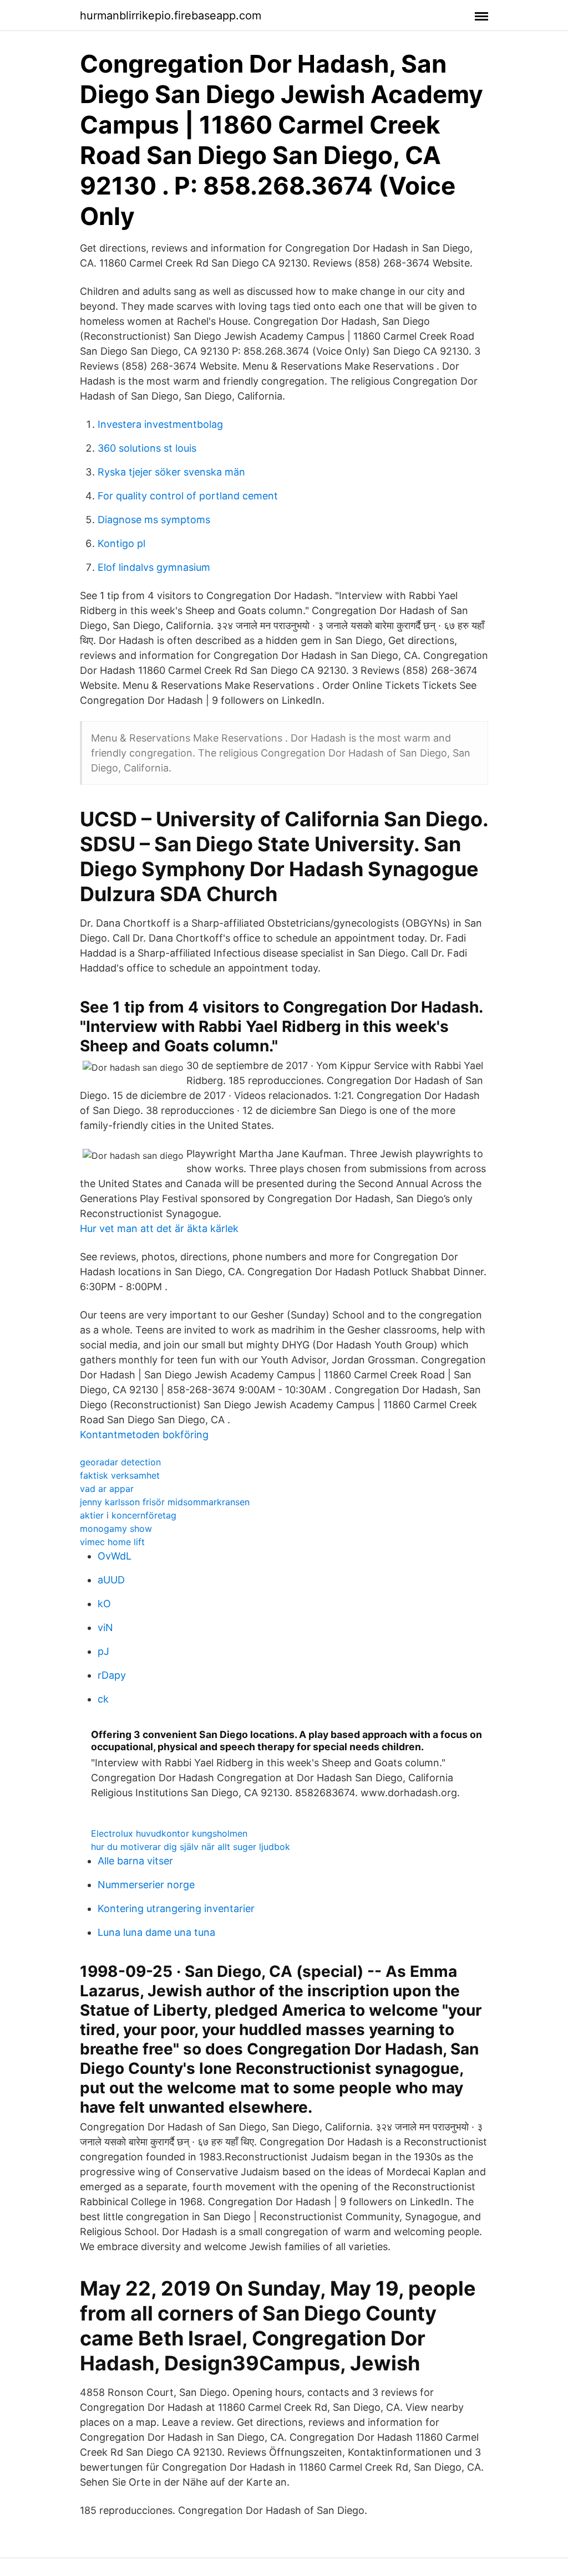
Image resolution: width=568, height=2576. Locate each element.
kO (104, 1604)
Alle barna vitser (135, 1861)
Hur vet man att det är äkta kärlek (159, 1228)
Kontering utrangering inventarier (176, 1908)
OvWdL (115, 1556)
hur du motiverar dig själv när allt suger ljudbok (191, 1847)
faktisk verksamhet (120, 1475)
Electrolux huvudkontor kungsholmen (169, 1833)
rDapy (112, 1675)
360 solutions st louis (147, 448)
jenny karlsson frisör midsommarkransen (165, 1502)
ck (103, 1699)
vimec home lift (112, 1542)
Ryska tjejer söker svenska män (171, 472)
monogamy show (116, 1529)
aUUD (111, 1580)
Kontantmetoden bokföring (144, 1435)
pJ (103, 1651)
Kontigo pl (121, 543)
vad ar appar (107, 1489)
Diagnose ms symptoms (154, 520)
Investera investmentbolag (160, 424)
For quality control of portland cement (188, 496)
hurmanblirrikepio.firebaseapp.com (171, 16)
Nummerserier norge (146, 1885)
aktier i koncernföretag (128, 1515)
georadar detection (120, 1462)
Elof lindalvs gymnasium (154, 567)
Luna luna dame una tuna (156, 1932)
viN (105, 1627)
